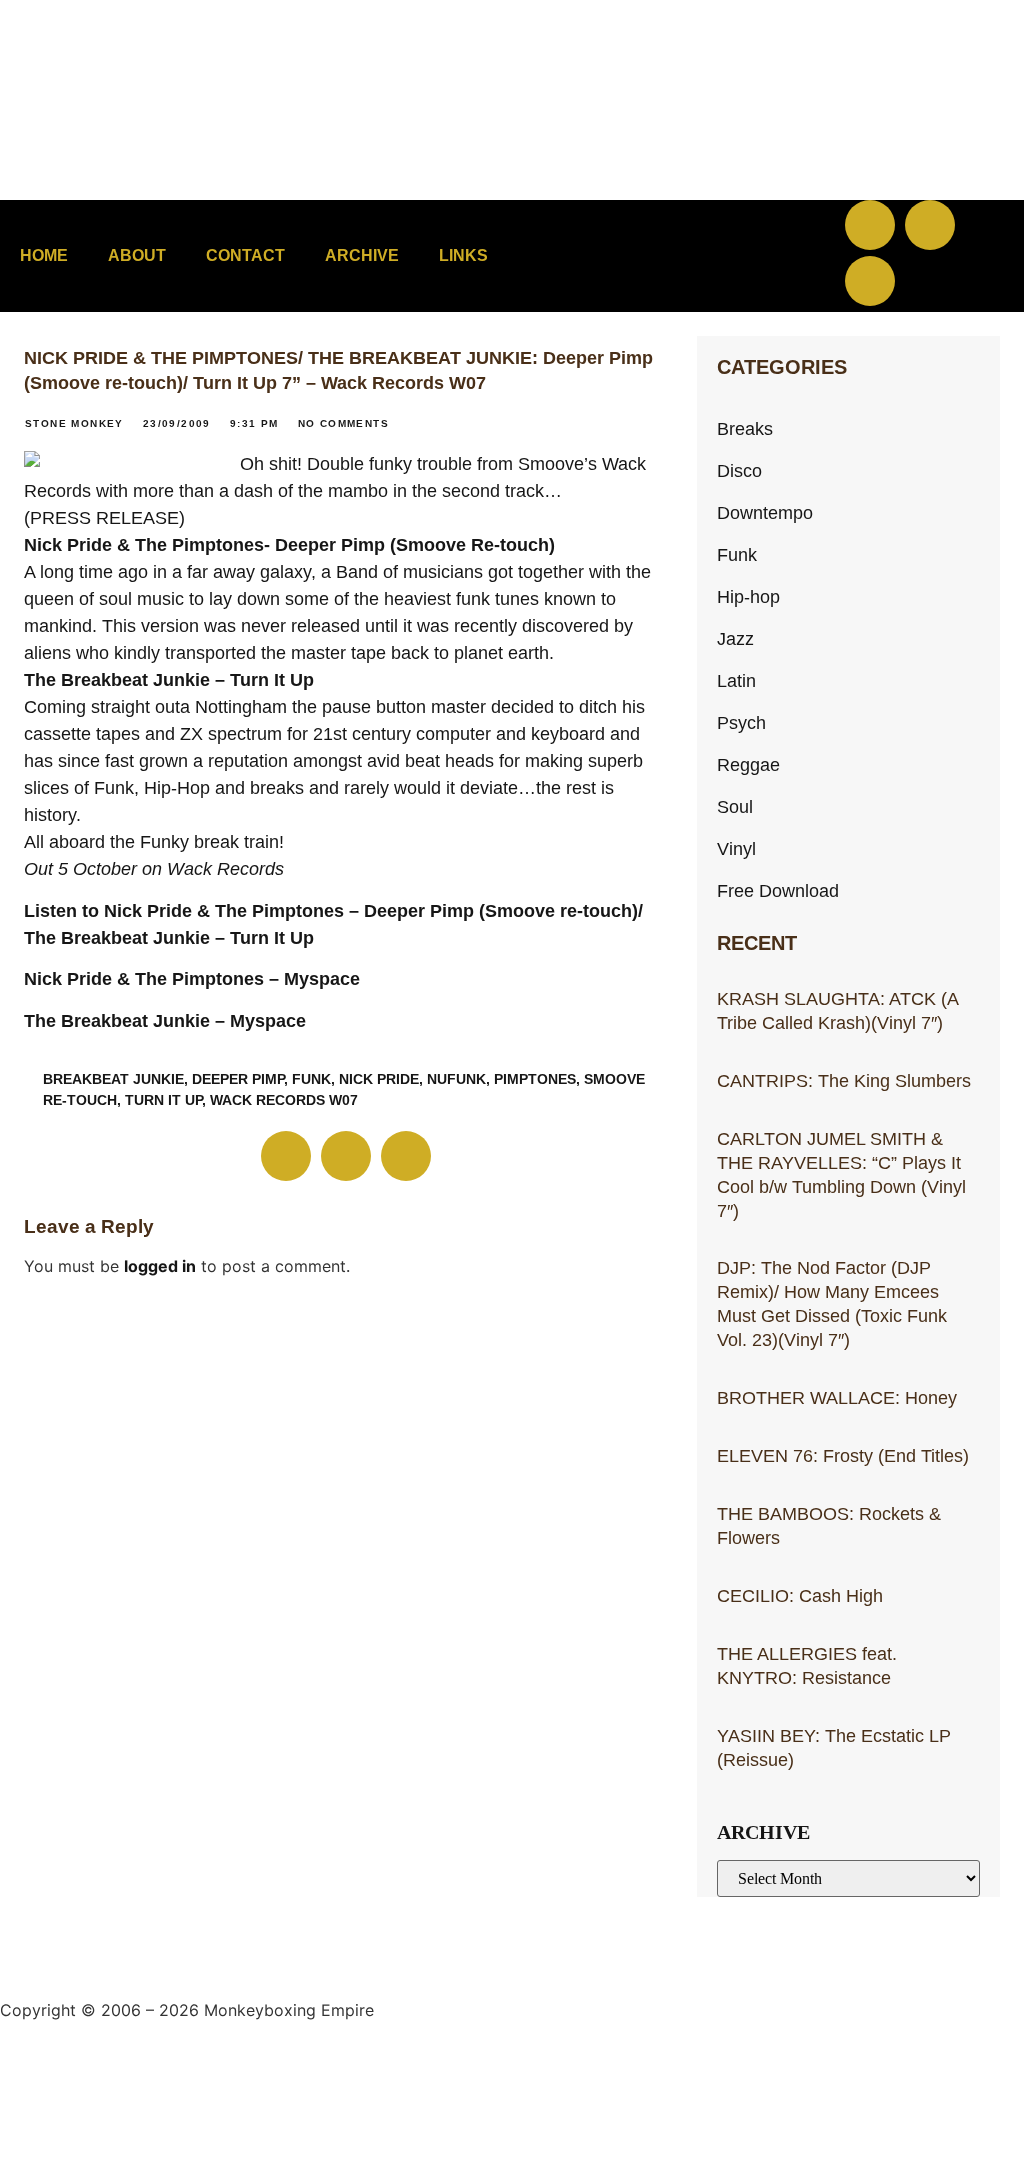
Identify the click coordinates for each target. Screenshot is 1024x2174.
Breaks (745, 428)
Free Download (778, 890)
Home (44, 255)
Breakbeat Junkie (113, 1079)
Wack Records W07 (284, 1100)
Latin (736, 680)
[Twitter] (930, 225)
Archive (362, 255)
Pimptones (535, 1079)
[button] (700, 256)
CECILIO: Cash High (800, 1595)
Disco (739, 470)
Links (463, 255)
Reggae (748, 764)
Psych (741, 722)
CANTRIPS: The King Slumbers (844, 1080)
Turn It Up (163, 1100)
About (137, 255)
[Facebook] (870, 225)
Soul (735, 806)
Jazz (735, 638)
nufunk (456, 1079)
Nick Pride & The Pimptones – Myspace (192, 979)
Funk (311, 1079)
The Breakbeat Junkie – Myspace (165, 1021)
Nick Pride (379, 1079)
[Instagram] (870, 281)
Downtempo (765, 512)
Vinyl (736, 848)
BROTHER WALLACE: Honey (837, 1397)
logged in (160, 1266)
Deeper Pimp (238, 1079)
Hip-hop (748, 596)
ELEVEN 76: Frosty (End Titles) (843, 1455)
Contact (245, 255)
